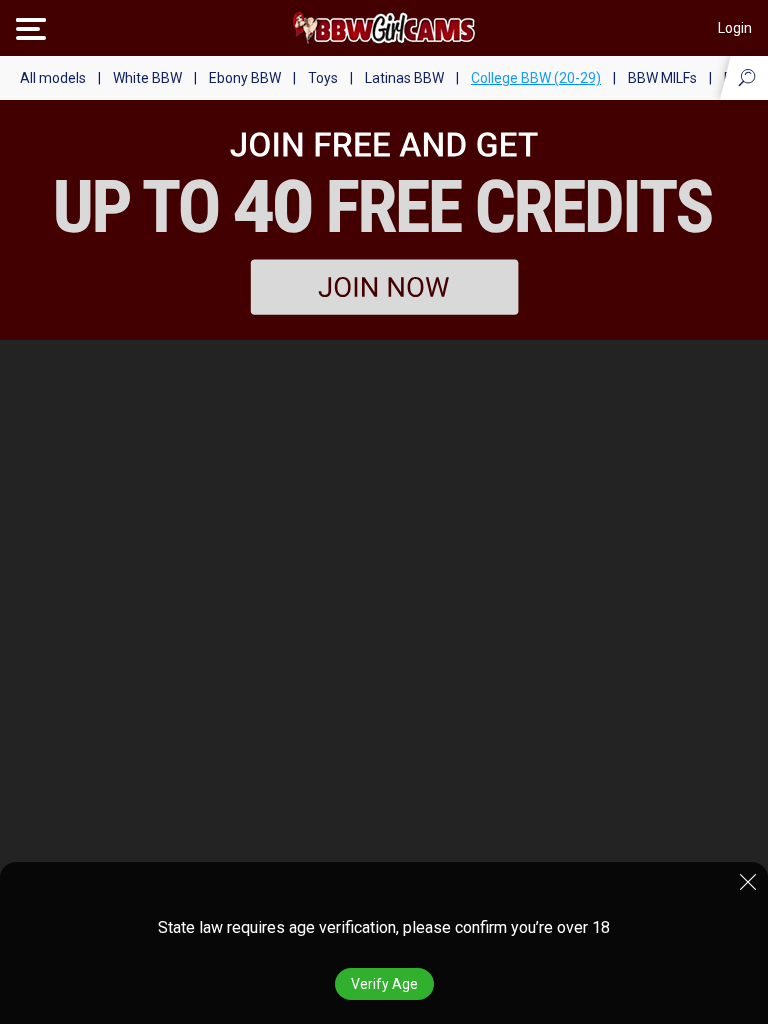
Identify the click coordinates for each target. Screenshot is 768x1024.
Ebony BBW (245, 78)
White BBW (147, 78)
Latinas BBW (404, 78)
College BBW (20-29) (536, 78)
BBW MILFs (662, 78)
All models (53, 78)
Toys (323, 78)
